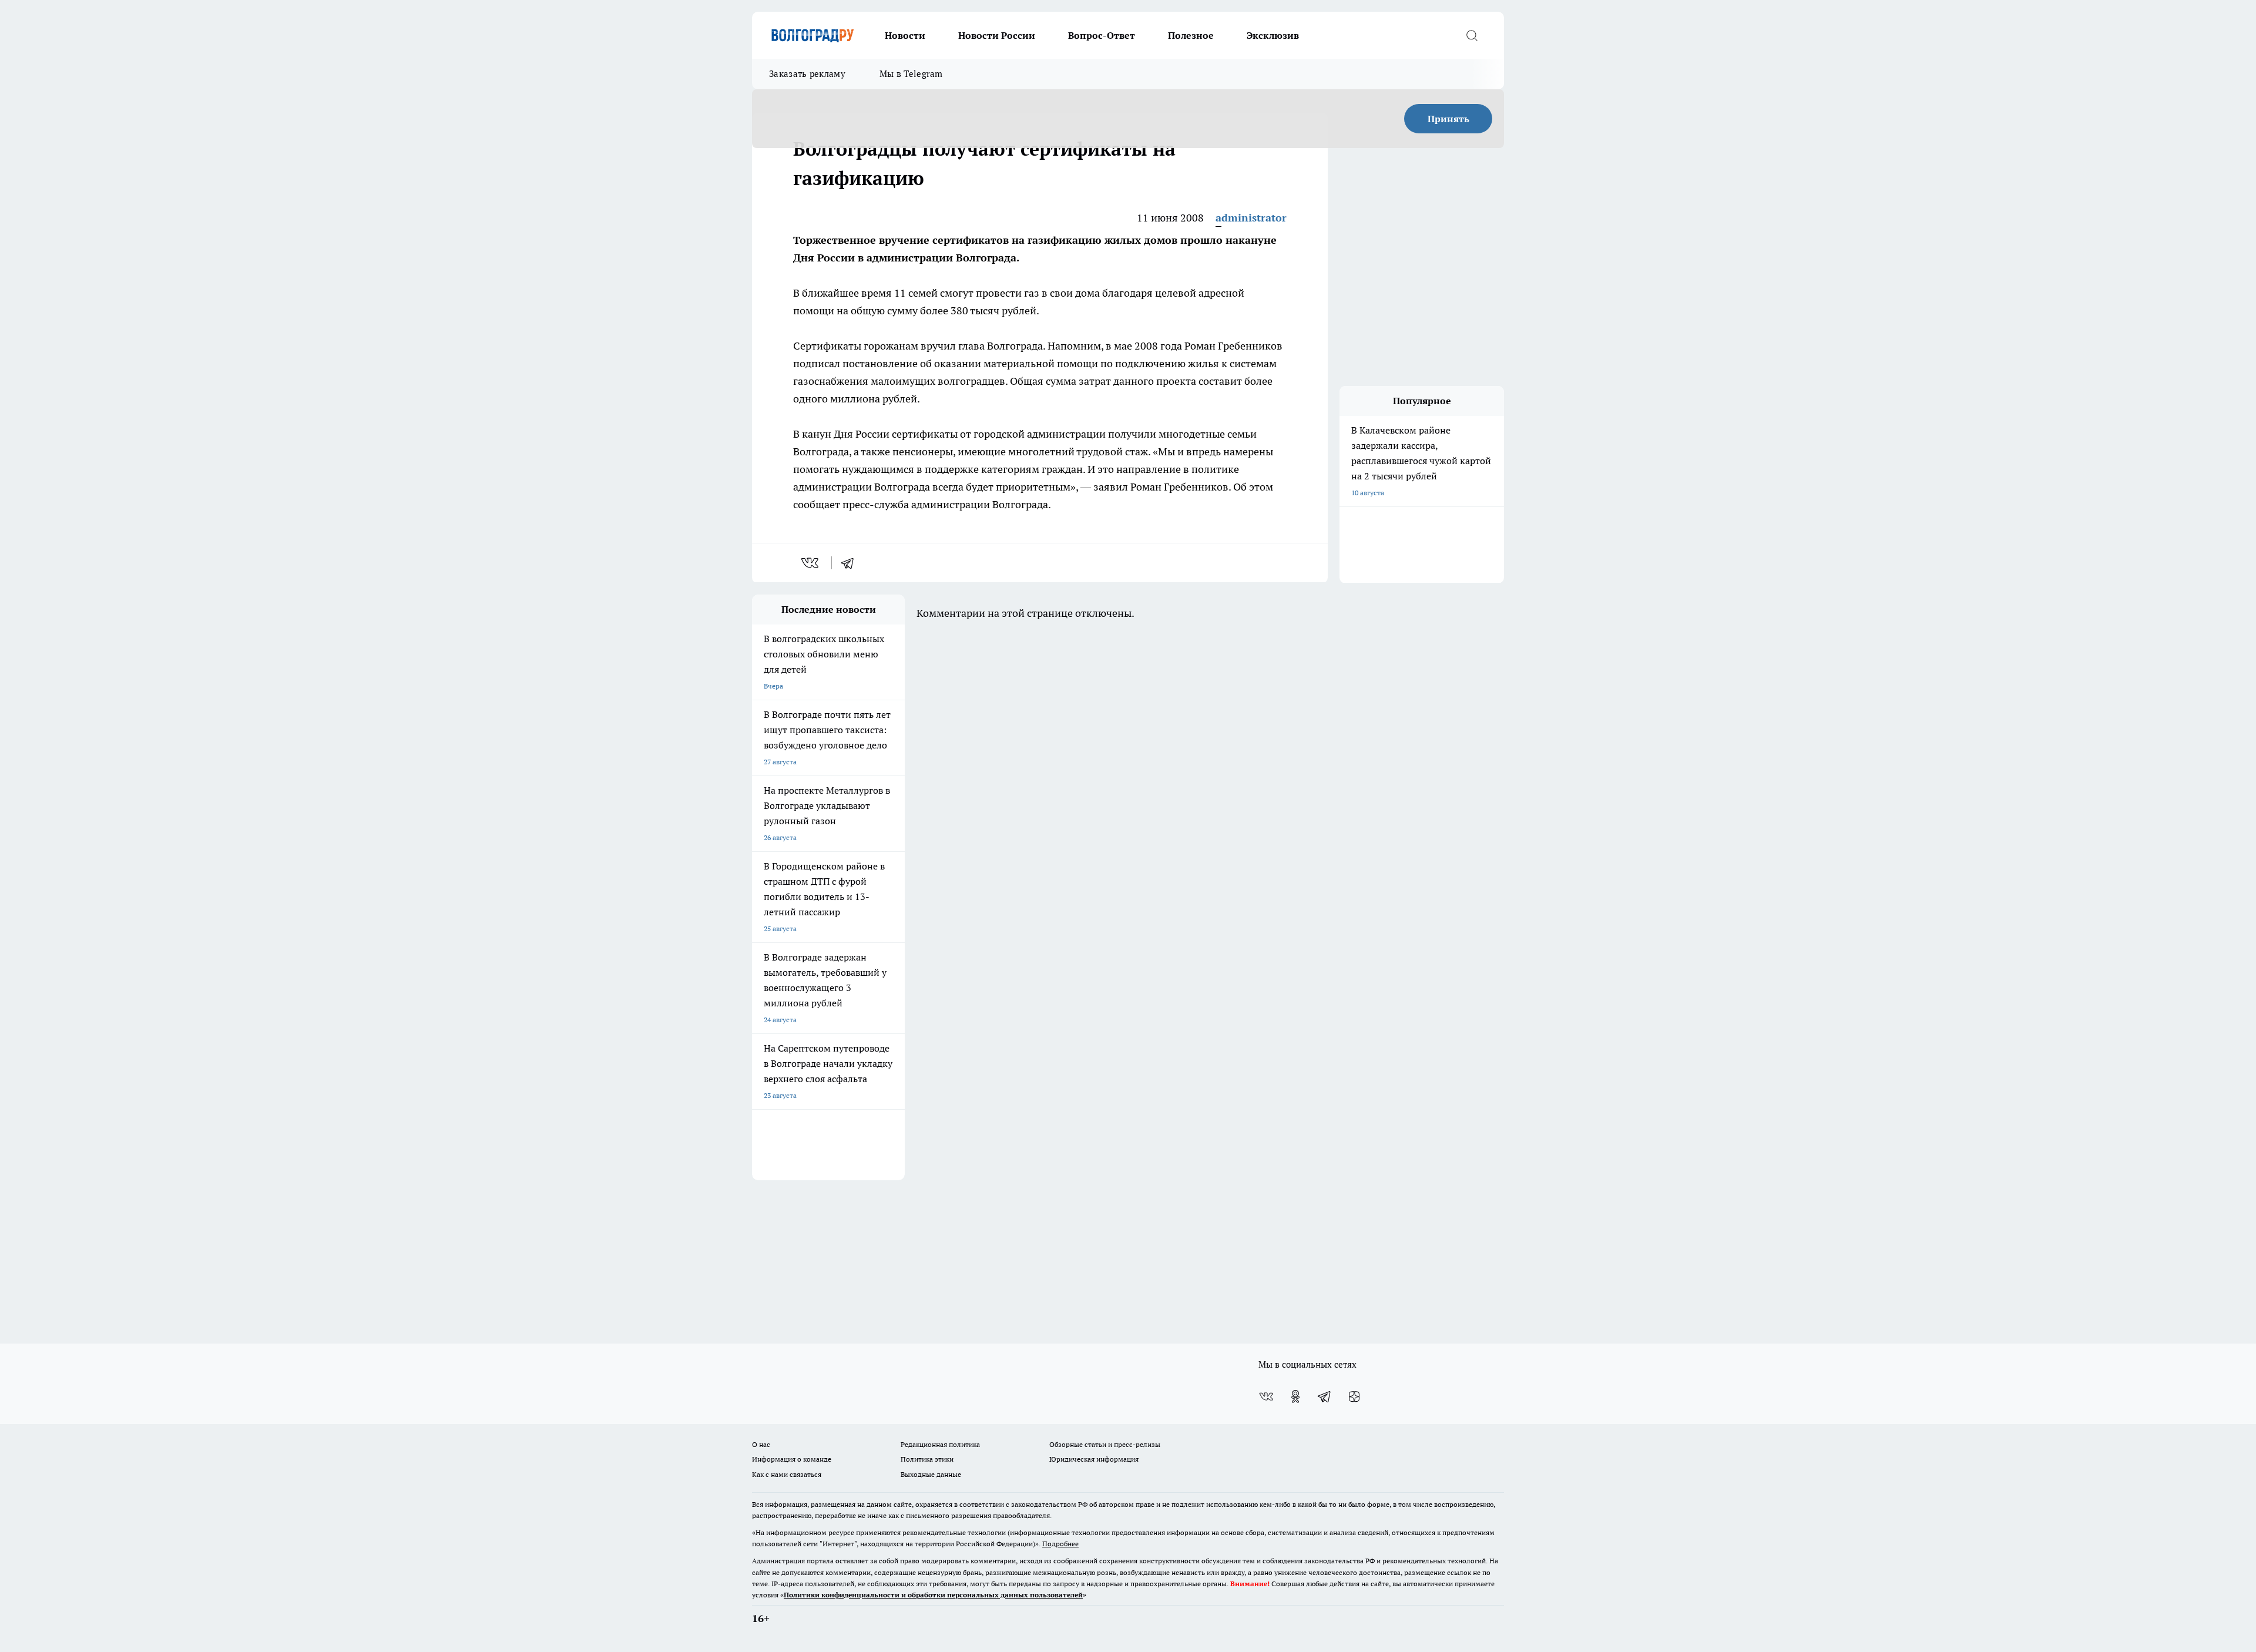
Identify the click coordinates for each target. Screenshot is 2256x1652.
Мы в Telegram (911, 74)
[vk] (811, 563)
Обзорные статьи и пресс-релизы (1105, 1444)
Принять (1448, 119)
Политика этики (927, 1459)
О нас (761, 1444)
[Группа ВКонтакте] (1266, 1396)
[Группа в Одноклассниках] (1295, 1396)
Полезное (1191, 35)
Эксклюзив (1273, 35)
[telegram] (851, 563)
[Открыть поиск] (1472, 35)
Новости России (997, 35)
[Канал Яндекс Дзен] (1354, 1396)
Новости (905, 35)
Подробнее (1060, 1544)
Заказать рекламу (807, 74)
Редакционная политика (940, 1444)
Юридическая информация (1094, 1459)
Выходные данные (931, 1474)
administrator (1251, 218)
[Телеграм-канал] (1325, 1396)
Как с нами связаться (787, 1474)
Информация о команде (792, 1459)
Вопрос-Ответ (1102, 35)
